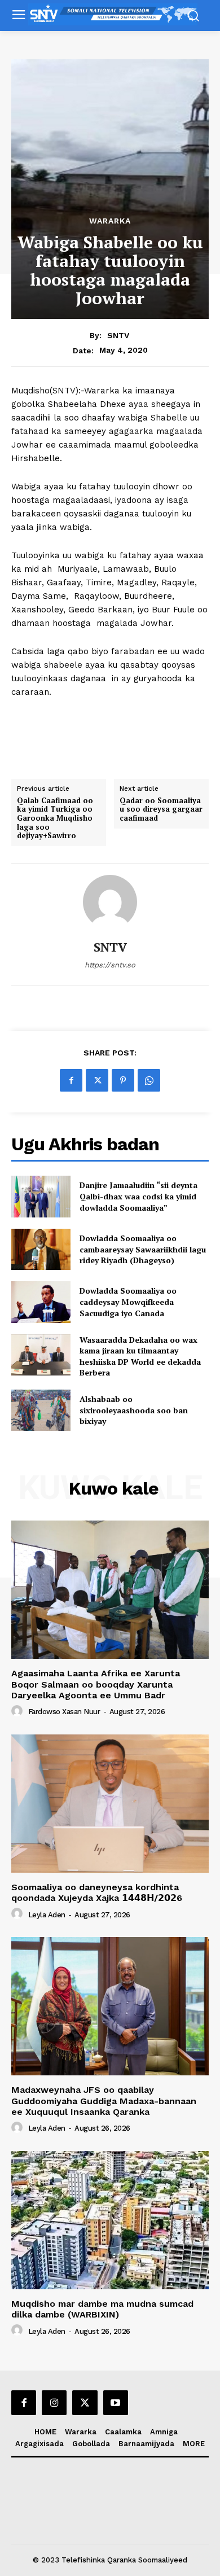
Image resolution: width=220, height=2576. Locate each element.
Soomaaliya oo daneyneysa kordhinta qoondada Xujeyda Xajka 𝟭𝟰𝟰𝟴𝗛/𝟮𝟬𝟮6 (97, 1892)
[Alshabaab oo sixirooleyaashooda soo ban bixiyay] (41, 1410)
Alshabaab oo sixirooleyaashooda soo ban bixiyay (134, 1410)
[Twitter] (97, 1080)
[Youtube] (116, 2403)
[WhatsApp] (149, 1080)
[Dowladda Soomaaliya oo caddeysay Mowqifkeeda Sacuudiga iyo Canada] (41, 1302)
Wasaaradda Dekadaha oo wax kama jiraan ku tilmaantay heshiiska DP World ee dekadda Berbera (140, 1356)
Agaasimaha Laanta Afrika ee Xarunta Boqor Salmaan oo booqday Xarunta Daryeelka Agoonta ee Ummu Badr (96, 1684)
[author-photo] (19, 1711)
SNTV (118, 335)
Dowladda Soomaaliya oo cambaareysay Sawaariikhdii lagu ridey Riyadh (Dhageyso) (143, 1249)
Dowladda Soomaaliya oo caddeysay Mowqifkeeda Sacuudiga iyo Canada (128, 1302)
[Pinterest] (123, 1080)
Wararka (110, 221)
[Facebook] (71, 1080)
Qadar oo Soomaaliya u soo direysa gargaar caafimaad (161, 810)
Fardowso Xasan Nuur (64, 1712)
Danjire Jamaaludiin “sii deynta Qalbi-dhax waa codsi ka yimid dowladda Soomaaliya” (138, 1196)
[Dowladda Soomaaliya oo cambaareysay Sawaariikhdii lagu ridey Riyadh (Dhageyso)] (41, 1250)
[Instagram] (54, 2403)
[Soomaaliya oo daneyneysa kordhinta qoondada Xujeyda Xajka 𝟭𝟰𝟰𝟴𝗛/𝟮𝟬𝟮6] (110, 1804)
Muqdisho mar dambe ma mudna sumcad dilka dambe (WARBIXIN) (102, 2309)
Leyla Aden (47, 1915)
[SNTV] (110, 902)
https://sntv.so (110, 965)
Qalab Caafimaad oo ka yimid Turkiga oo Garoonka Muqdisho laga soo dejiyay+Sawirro (55, 818)
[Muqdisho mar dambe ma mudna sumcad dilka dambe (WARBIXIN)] (110, 2220)
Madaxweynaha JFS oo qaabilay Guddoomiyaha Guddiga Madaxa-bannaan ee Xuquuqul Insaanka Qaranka (104, 2100)
